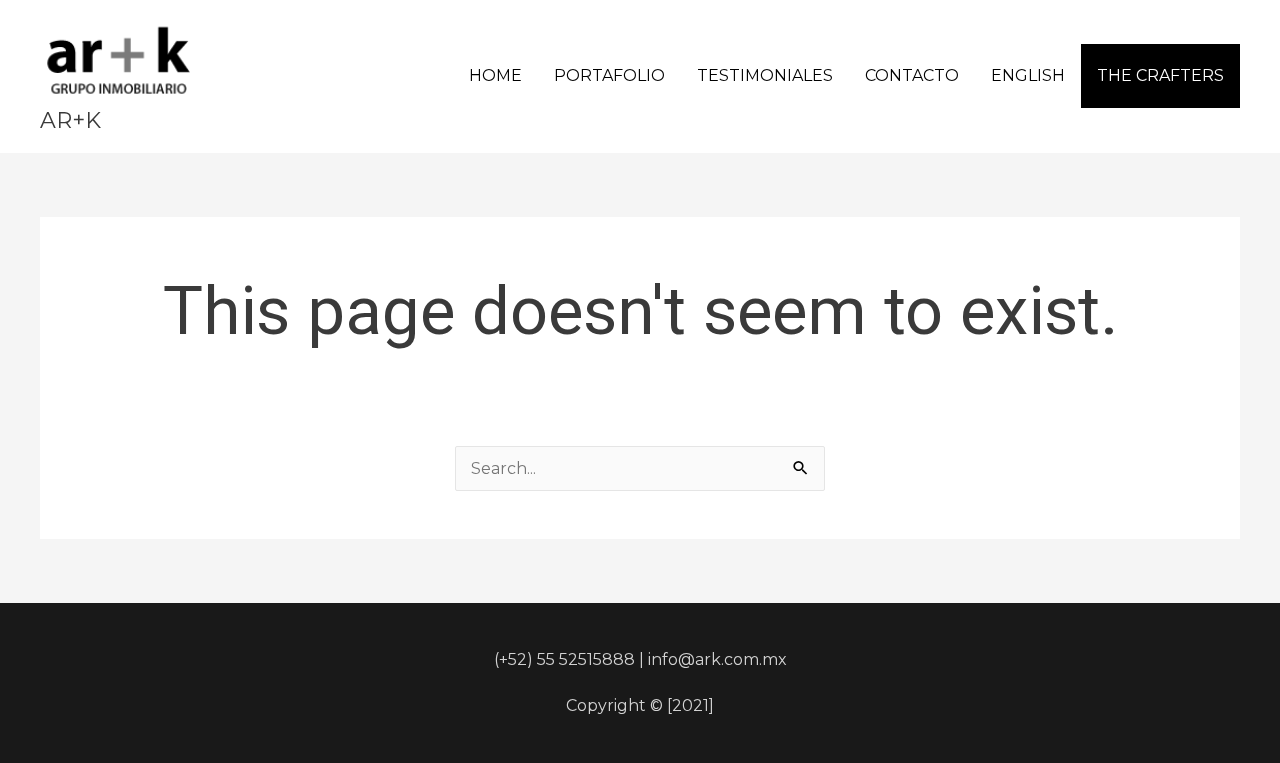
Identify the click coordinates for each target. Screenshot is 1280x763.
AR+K (70, 120)
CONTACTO (912, 75)
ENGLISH (1028, 75)
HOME (495, 75)
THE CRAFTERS (1160, 75)
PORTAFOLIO (609, 75)
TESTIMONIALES (765, 75)
